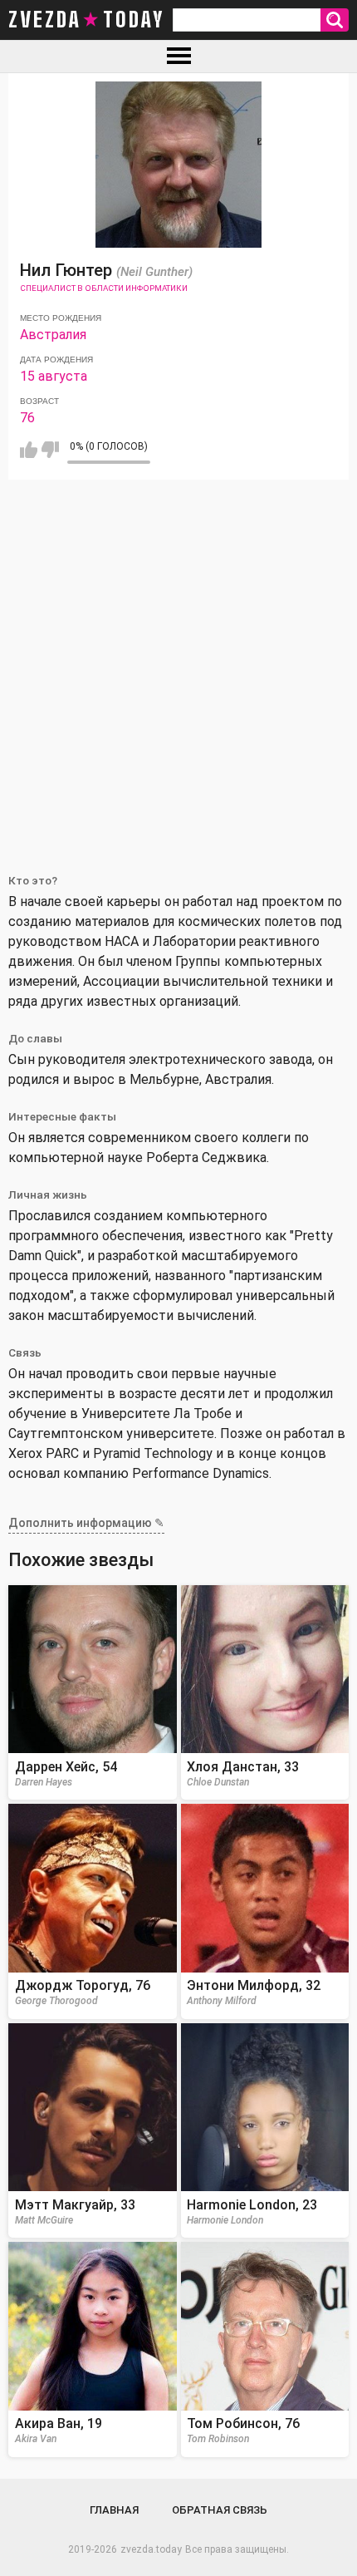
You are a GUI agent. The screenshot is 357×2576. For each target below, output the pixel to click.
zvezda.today (151, 2549)
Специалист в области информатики (104, 288)
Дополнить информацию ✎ (86, 1523)
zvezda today (86, 20)
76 (27, 418)
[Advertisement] (178, 667)
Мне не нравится (50, 450)
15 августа (54, 376)
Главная (114, 2510)
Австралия (53, 335)
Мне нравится (29, 450)
